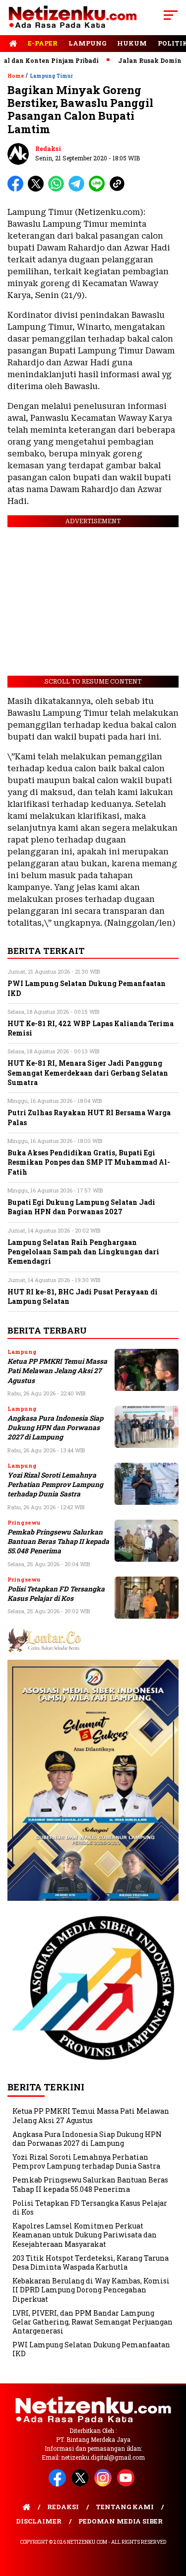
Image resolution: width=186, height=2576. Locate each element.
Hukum (132, 43)
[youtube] (127, 2484)
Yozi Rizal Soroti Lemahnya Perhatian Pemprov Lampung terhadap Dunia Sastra (55, 1485)
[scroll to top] (172, 2519)
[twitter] (82, 2484)
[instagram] (105, 2484)
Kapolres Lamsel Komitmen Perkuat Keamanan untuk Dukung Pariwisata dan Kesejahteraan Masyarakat (85, 2235)
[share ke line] (99, 189)
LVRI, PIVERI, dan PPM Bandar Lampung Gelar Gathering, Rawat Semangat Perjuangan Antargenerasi (93, 2322)
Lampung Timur (51, 76)
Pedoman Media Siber (121, 2521)
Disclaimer (39, 2521)
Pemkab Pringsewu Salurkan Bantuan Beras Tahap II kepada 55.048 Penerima (58, 1542)
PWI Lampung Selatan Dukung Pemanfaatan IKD (91, 2349)
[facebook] (59, 2484)
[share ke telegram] (78, 189)
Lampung (87, 43)
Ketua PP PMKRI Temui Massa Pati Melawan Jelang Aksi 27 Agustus (57, 1371)
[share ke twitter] (38, 189)
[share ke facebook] (18, 189)
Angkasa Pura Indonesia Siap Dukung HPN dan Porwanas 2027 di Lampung (55, 1428)
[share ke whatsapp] (58, 189)
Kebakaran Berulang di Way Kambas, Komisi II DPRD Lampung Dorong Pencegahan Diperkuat (91, 2290)
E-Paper (43, 43)
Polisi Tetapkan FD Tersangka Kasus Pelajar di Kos (56, 1594)
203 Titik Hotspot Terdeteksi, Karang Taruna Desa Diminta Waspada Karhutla (91, 2262)
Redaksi (48, 149)
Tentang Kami (125, 2507)
